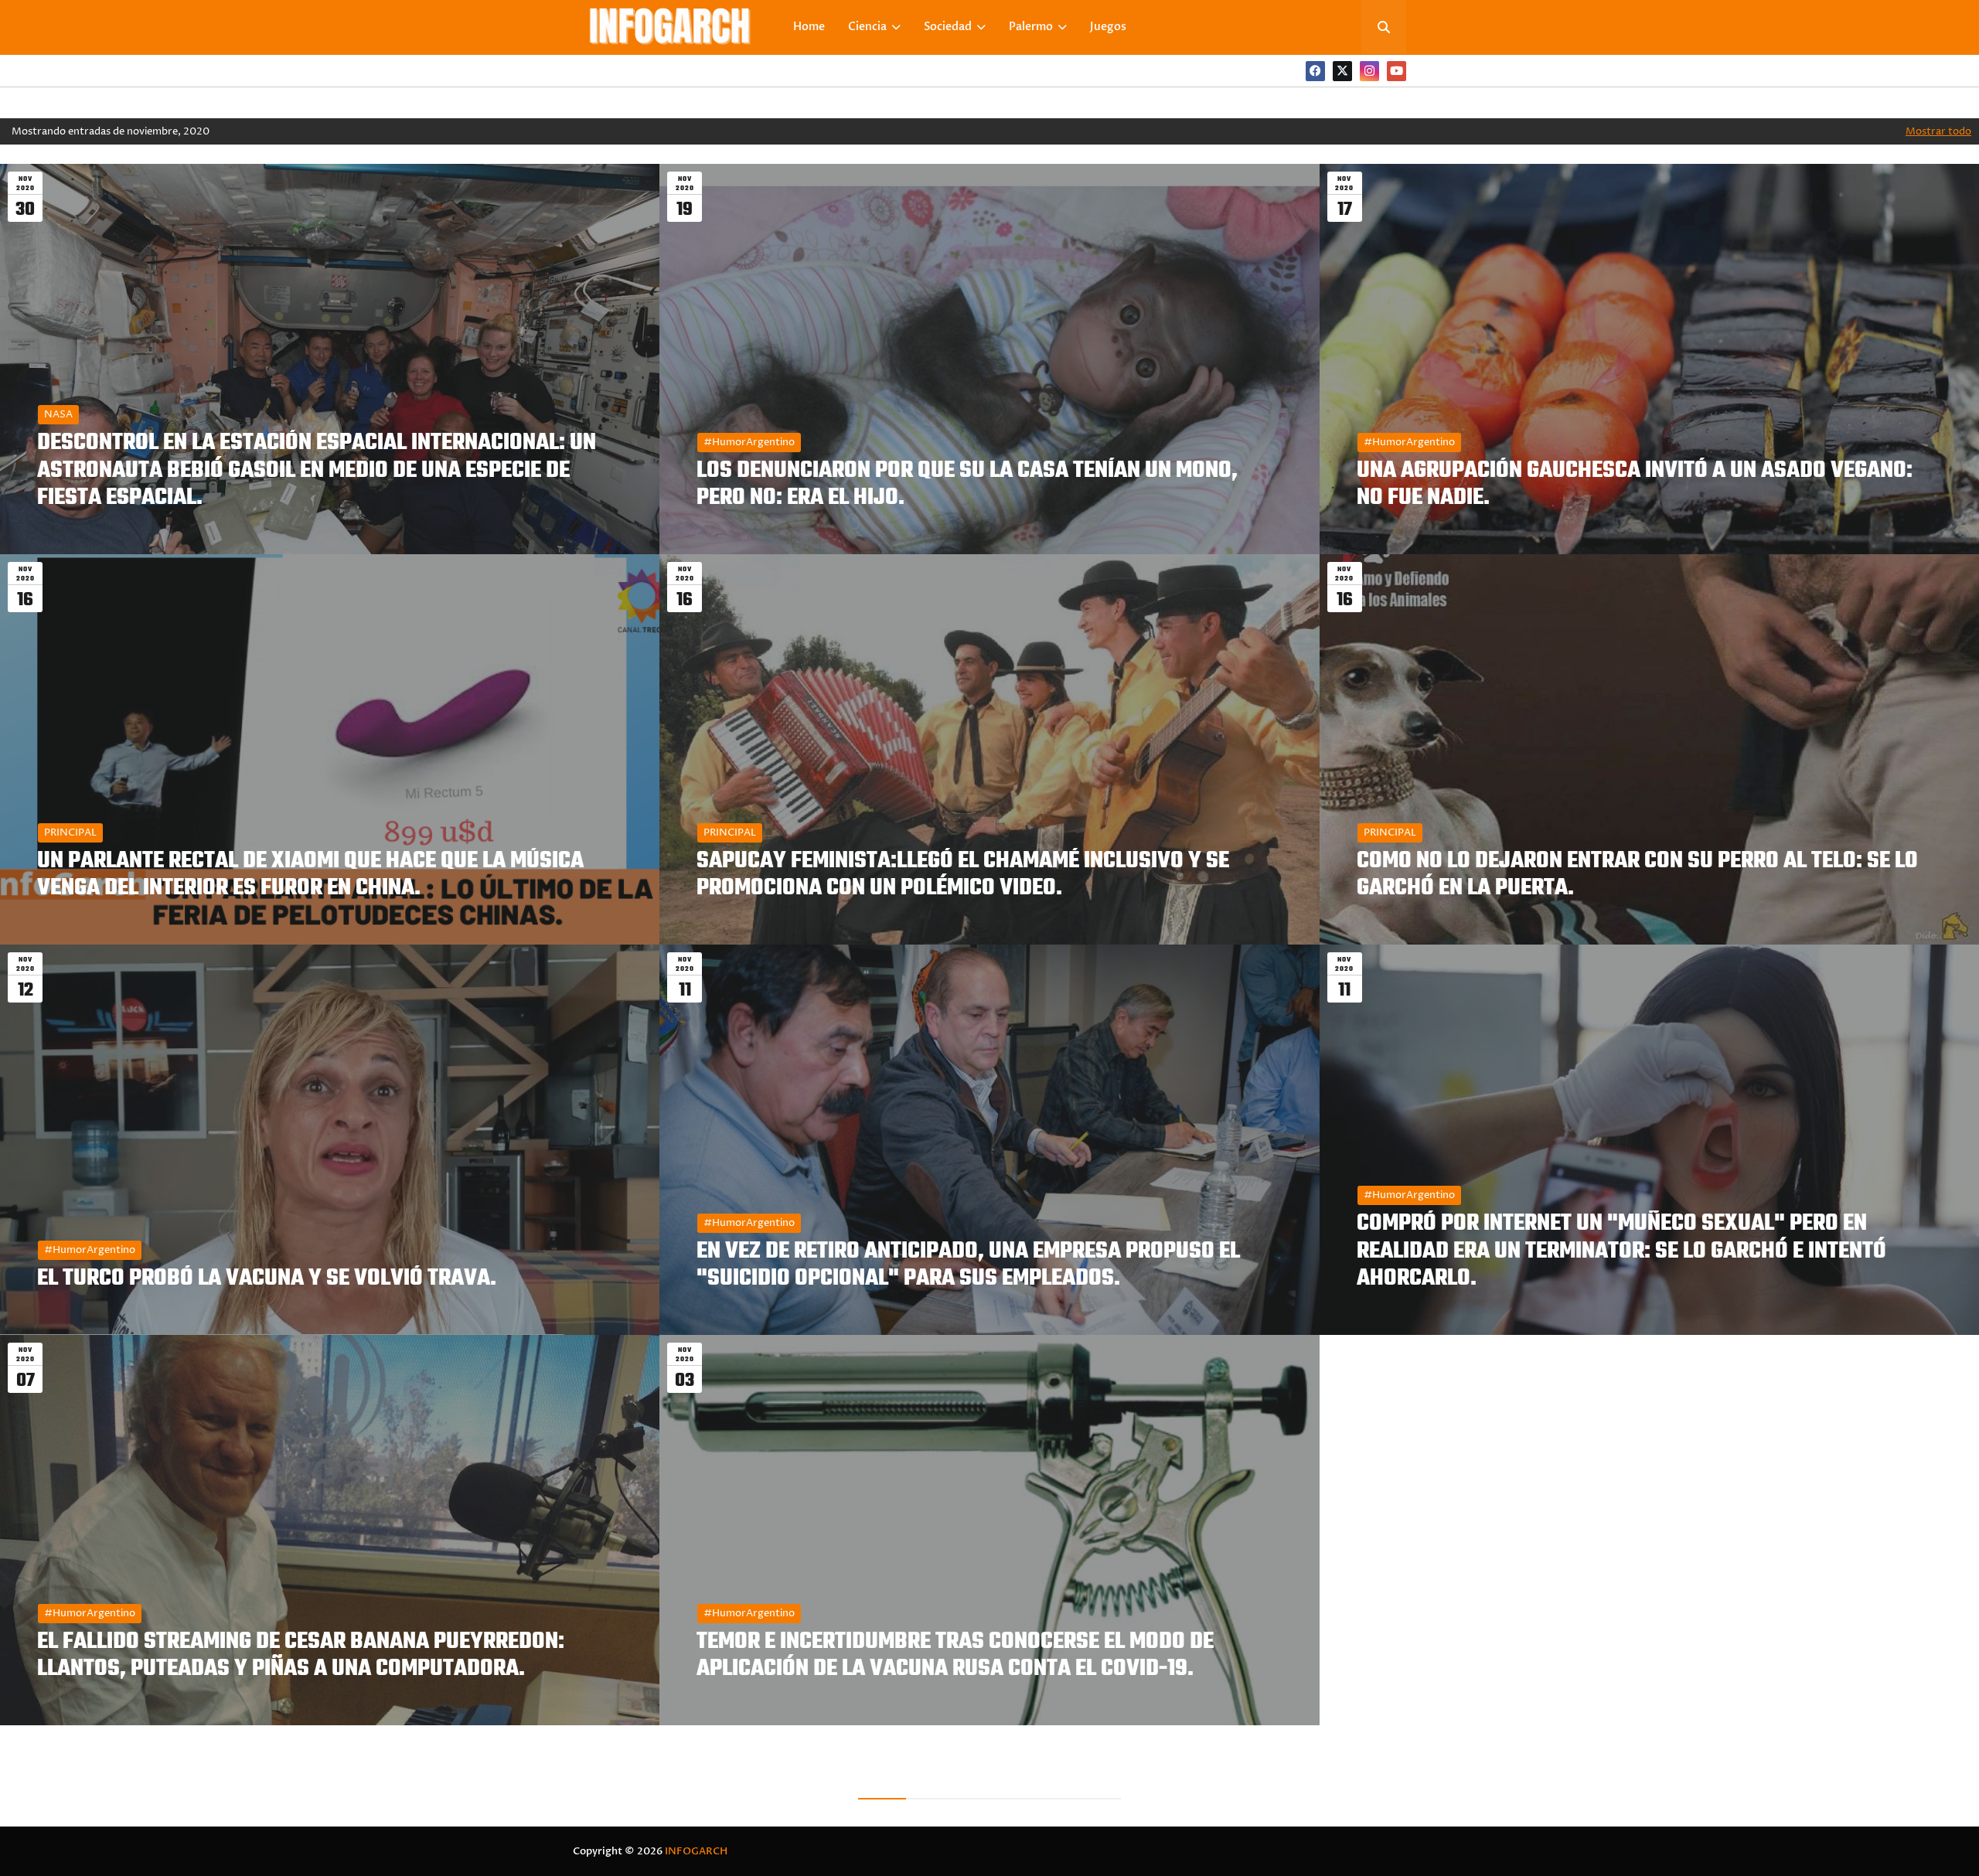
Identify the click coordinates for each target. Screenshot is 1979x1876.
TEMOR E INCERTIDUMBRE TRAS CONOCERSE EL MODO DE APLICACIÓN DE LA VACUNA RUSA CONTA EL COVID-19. (955, 1656)
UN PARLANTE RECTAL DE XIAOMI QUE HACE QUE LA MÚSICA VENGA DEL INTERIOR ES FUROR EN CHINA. (310, 875)
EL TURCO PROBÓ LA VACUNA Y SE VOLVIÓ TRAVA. (267, 1279)
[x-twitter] (1342, 71)
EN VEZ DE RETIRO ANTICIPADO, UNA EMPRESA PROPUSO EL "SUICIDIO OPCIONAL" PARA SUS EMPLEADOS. (968, 1265)
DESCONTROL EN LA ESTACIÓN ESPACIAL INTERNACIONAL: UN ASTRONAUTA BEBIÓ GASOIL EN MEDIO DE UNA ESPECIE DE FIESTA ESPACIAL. (317, 471)
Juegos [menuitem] (1108, 27)
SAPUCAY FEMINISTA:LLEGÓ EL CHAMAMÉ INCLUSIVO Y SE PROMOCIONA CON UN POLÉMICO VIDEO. (963, 875)
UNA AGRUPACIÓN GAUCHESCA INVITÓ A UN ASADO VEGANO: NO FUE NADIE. (1635, 485)
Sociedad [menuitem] (948, 27)
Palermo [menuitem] (1031, 27)
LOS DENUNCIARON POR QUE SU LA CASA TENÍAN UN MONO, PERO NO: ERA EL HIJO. (967, 485)
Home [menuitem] (809, 27)
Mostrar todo (1938, 131)
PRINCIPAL (70, 832)
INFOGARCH (696, 1851)
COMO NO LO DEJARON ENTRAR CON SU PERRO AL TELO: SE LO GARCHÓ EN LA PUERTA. (1637, 875)
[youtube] (1397, 71)
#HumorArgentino (749, 442)
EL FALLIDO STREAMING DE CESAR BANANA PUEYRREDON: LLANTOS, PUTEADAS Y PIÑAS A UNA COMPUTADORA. (301, 1656)
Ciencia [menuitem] (867, 27)
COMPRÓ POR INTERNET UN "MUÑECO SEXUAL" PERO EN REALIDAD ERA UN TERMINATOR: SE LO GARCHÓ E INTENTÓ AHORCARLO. (1621, 1251)
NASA (58, 414)
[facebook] (1315, 71)
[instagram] (1369, 71)
